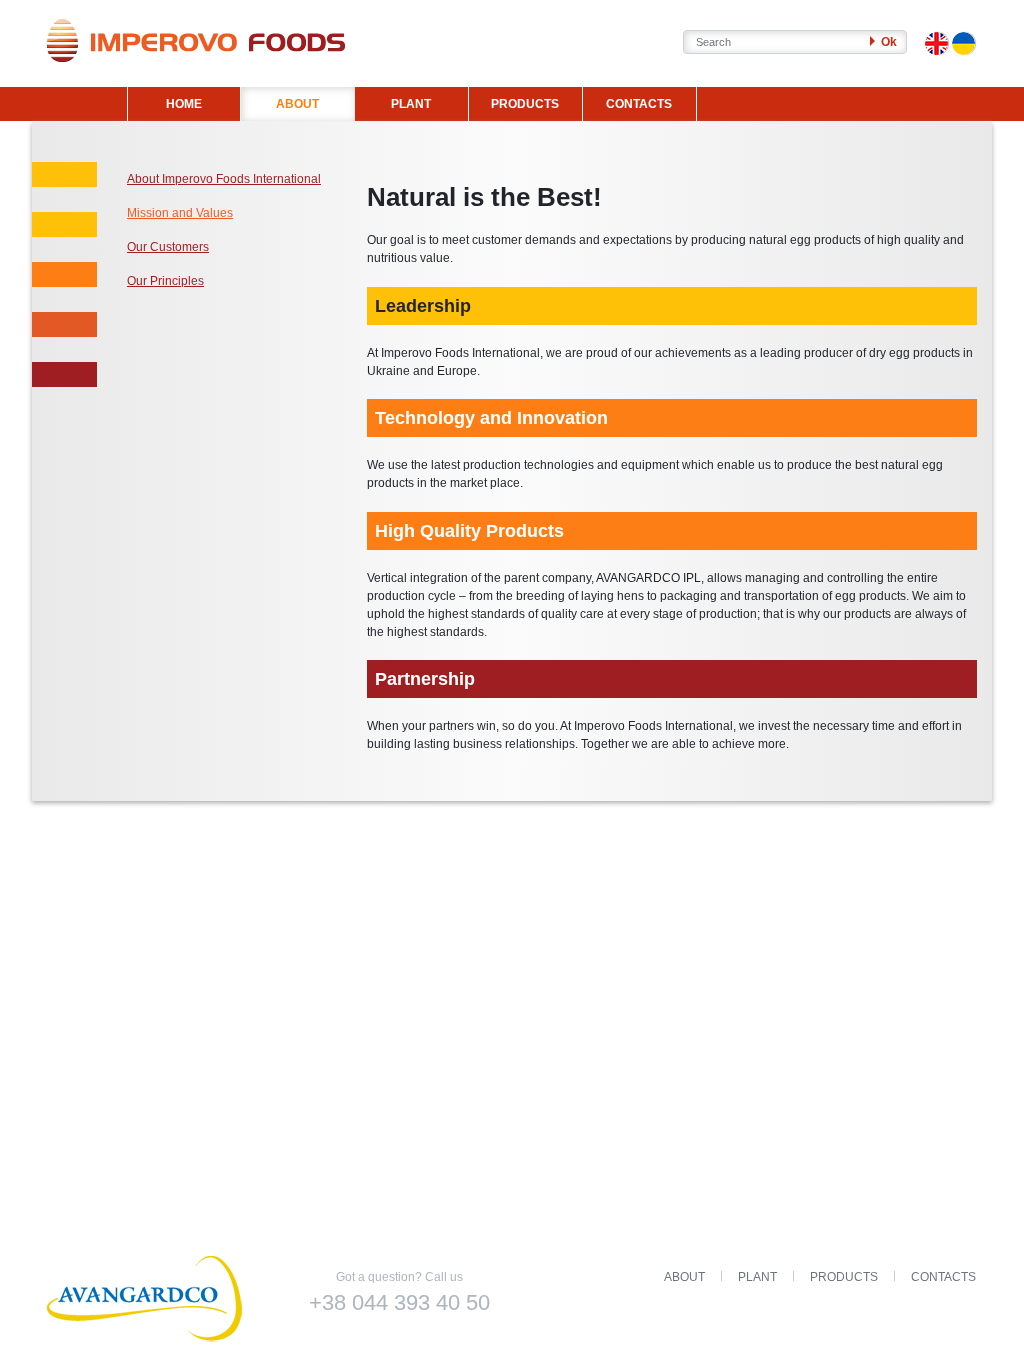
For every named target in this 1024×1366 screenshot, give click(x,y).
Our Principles (165, 281)
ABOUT (297, 104)
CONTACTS (639, 104)
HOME (184, 104)
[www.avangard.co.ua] (147, 1300)
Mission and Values (180, 213)
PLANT (411, 104)
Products (844, 1277)
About (684, 1277)
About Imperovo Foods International (224, 179)
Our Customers (168, 247)
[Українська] (963, 43)
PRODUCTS (525, 104)
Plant (757, 1277)
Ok (887, 42)
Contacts (943, 1277)
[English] (936, 43)
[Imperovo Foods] (196, 41)
